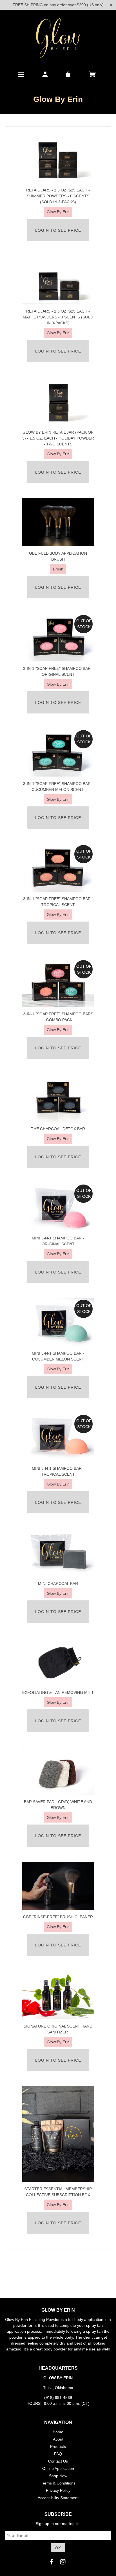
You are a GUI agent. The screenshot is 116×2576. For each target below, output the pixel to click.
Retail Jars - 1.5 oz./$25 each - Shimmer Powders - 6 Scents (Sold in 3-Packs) (58, 196)
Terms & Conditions (58, 2483)
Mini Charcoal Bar (58, 1583)
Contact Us (58, 2461)
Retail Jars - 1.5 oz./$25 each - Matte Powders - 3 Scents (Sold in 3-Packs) (58, 317)
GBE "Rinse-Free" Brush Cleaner (58, 1917)
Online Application (58, 2468)
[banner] (58, 38)
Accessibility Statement (58, 2498)
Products (58, 2446)
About (58, 2439)
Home (58, 2432)
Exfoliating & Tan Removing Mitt (58, 1692)
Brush (58, 569)
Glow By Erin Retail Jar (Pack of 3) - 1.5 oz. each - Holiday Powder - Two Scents (58, 438)
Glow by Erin (58, 212)
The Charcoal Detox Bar (58, 1129)
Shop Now (58, 2476)
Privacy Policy (58, 2490)
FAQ (58, 2454)
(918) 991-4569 (58, 2397)
